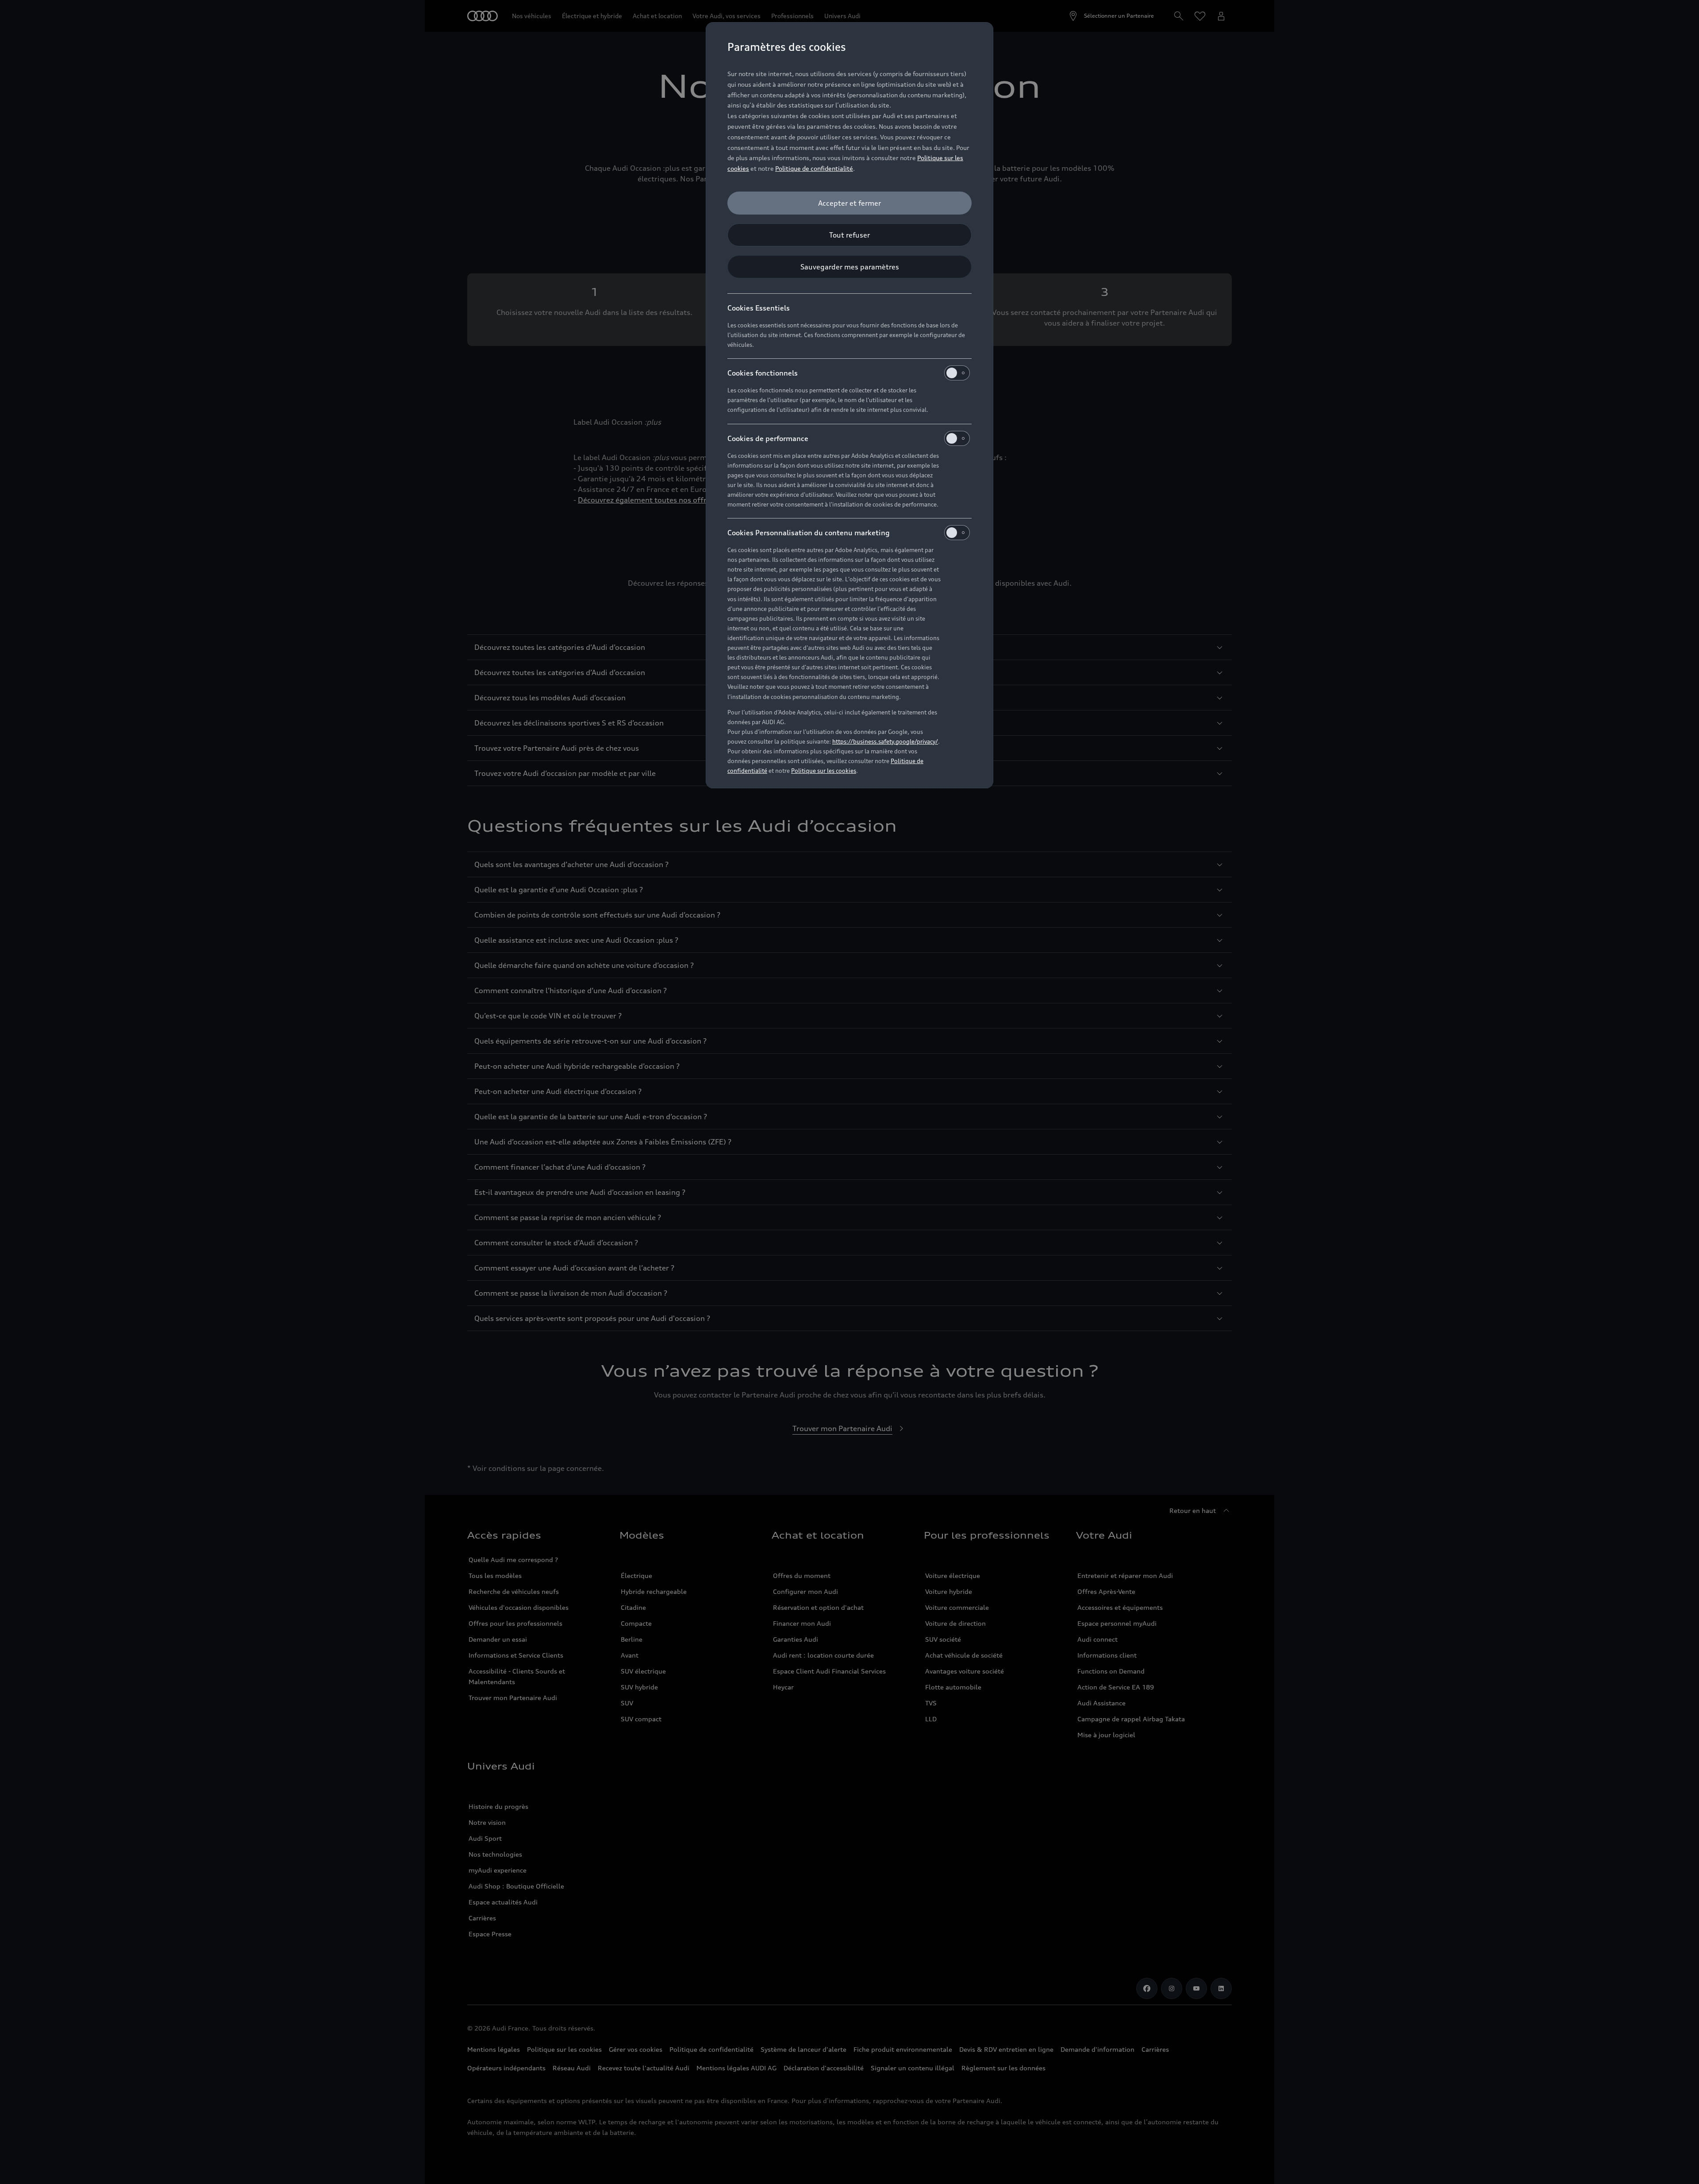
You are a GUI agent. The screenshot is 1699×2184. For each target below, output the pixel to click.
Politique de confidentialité (814, 168)
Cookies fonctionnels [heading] (763, 373)
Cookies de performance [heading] (768, 438)
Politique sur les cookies (824, 771)
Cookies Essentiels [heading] (759, 308)
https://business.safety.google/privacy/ (885, 741)
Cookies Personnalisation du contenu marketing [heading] (809, 533)
